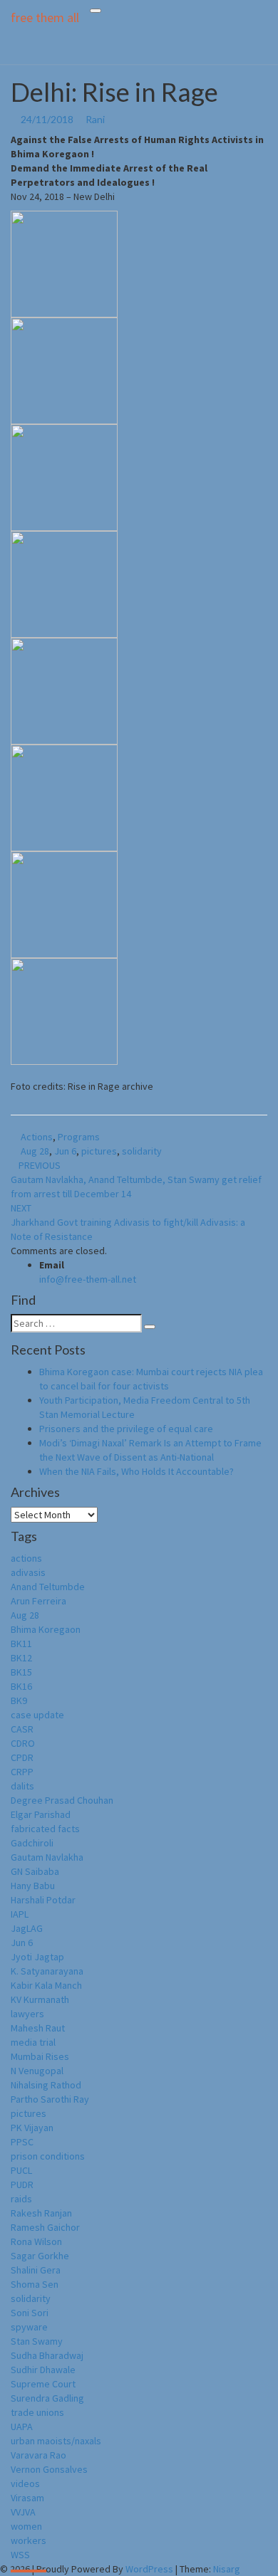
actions (26, 1558)
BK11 (21, 1644)
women (26, 2526)
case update (37, 1715)
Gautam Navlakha (47, 1857)
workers (29, 2540)
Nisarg (227, 2569)
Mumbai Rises (40, 2056)
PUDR (22, 2185)
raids (21, 2199)
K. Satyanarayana (47, 1971)
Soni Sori (30, 2313)
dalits (22, 1786)
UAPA (22, 2427)
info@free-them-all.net (88, 1279)
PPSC (22, 2142)
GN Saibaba (35, 1871)
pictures (99, 1151)
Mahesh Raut (38, 2028)
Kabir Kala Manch (46, 1985)
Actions (37, 1137)
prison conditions (48, 2156)
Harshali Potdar (43, 1900)
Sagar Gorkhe (40, 2256)
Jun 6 (65, 1151)
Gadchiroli (32, 1843)
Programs (79, 1137)
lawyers (27, 2014)
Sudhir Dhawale (43, 2370)
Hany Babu (33, 1886)
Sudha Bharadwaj (47, 2355)
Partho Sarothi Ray (50, 2099)
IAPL (20, 1914)
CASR (22, 1729)
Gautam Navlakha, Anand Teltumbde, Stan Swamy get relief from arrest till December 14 (136, 1179)
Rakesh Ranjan (41, 2213)
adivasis (28, 1572)
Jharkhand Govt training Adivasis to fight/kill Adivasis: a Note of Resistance (128, 1222)
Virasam (27, 2498)
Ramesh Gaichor (45, 2227)
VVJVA (23, 2512)
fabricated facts (45, 1829)
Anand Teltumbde (48, 1587)
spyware (29, 2327)
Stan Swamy (37, 2341)
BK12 (21, 1658)
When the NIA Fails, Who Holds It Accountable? (137, 1471)
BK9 (19, 1700)
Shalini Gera (36, 2270)
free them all (45, 17)
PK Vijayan (32, 2128)
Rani (95, 119)
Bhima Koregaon (46, 1629)
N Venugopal (37, 2071)
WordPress (149, 2569)
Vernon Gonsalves (49, 2469)
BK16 (21, 1686)
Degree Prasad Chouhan (62, 1800)
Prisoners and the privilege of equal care (127, 1429)
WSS (20, 2555)
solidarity (142, 1151)
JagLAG (27, 1928)
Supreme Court (43, 2384)
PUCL (21, 2170)
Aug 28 (35, 1151)
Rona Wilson (36, 2241)
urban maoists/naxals (56, 2441)
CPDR (22, 1757)
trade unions (37, 2412)
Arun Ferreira (38, 1601)
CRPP (22, 1772)
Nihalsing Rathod (46, 2085)
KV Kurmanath (40, 1999)
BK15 (21, 1672)
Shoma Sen (35, 2284)
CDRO (23, 1743)
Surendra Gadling (47, 2398)
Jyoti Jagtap (37, 1957)
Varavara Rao (38, 2455)
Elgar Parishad (41, 1814)
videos (25, 2483)
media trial (33, 2042)
